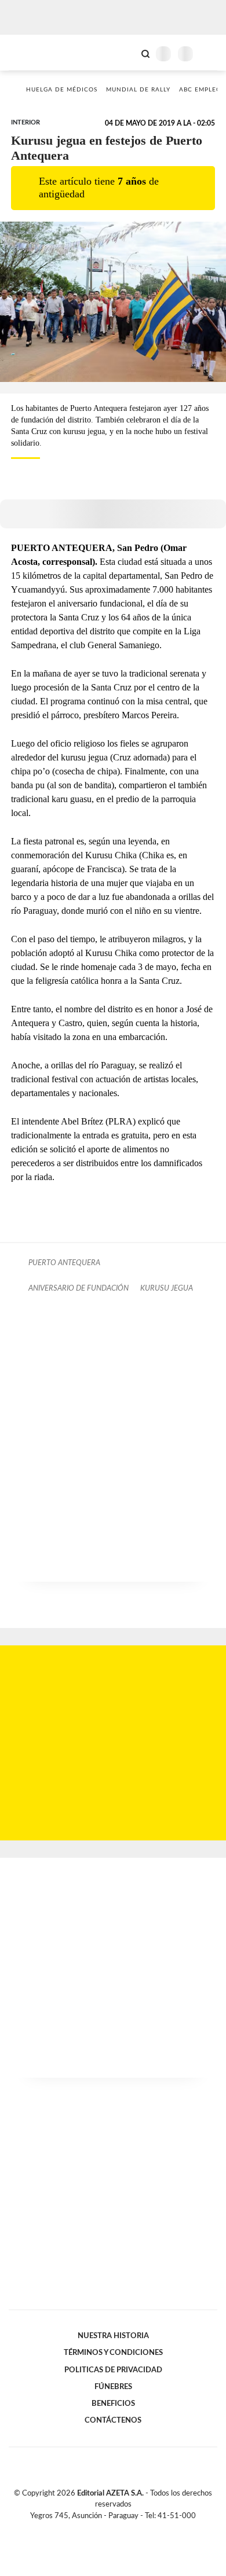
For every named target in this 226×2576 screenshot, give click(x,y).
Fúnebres (113, 2387)
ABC (30, 52)
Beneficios (113, 2404)
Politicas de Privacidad (113, 2370)
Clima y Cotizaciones (126, 53)
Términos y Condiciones (113, 2353)
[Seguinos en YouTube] (121, 2529)
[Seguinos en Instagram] (133, 2529)
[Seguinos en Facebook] (96, 2529)
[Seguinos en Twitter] (108, 2529)
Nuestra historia (113, 2336)
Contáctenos (113, 2420)
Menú (210, 54)
